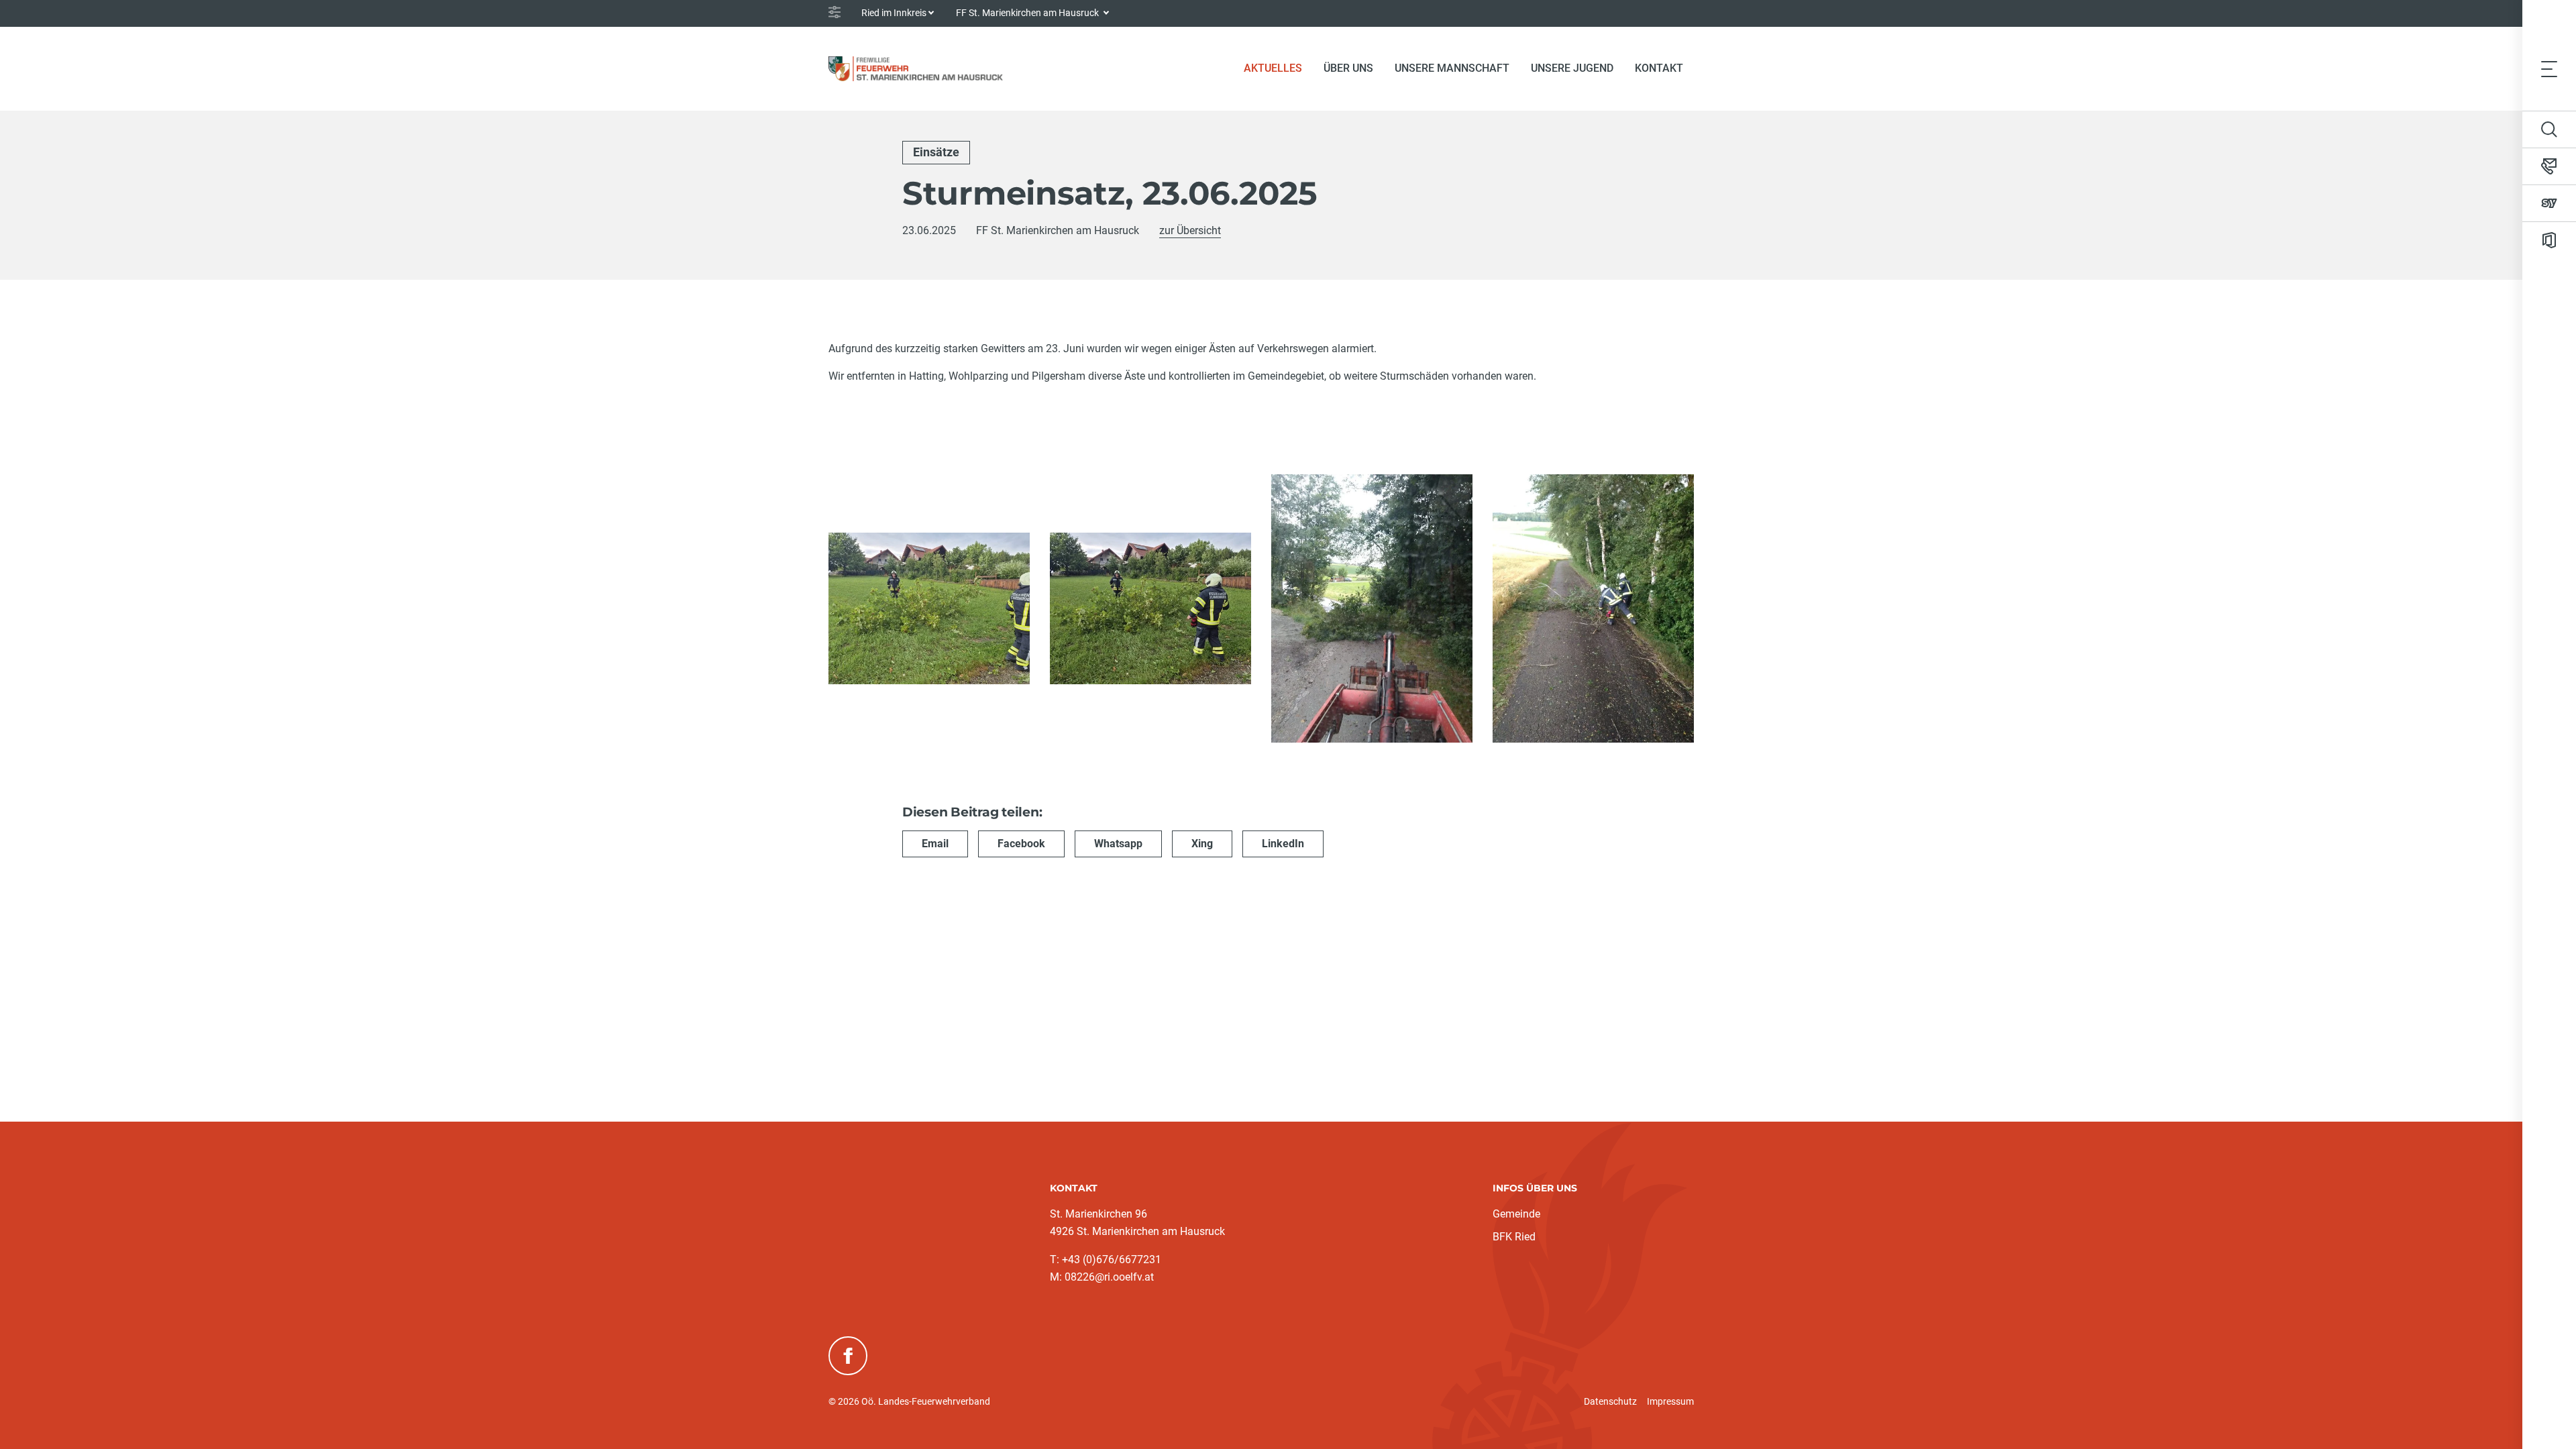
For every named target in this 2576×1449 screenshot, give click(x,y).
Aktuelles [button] (1273, 68)
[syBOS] (2549, 203)
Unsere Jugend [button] (1572, 68)
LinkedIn (1283, 844)
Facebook (1021, 844)
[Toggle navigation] (2549, 68)
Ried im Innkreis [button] (894, 13)
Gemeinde (1516, 1214)
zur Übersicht (1190, 230)
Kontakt (1659, 68)
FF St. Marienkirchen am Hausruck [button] (1028, 13)
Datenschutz (1610, 1401)
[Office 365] (2549, 240)
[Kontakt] (2549, 166)
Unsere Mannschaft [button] (1452, 68)
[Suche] (2549, 129)
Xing (1202, 844)
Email (935, 844)
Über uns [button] (1348, 68)
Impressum (1670, 1401)
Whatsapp (1118, 844)
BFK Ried (1514, 1237)
